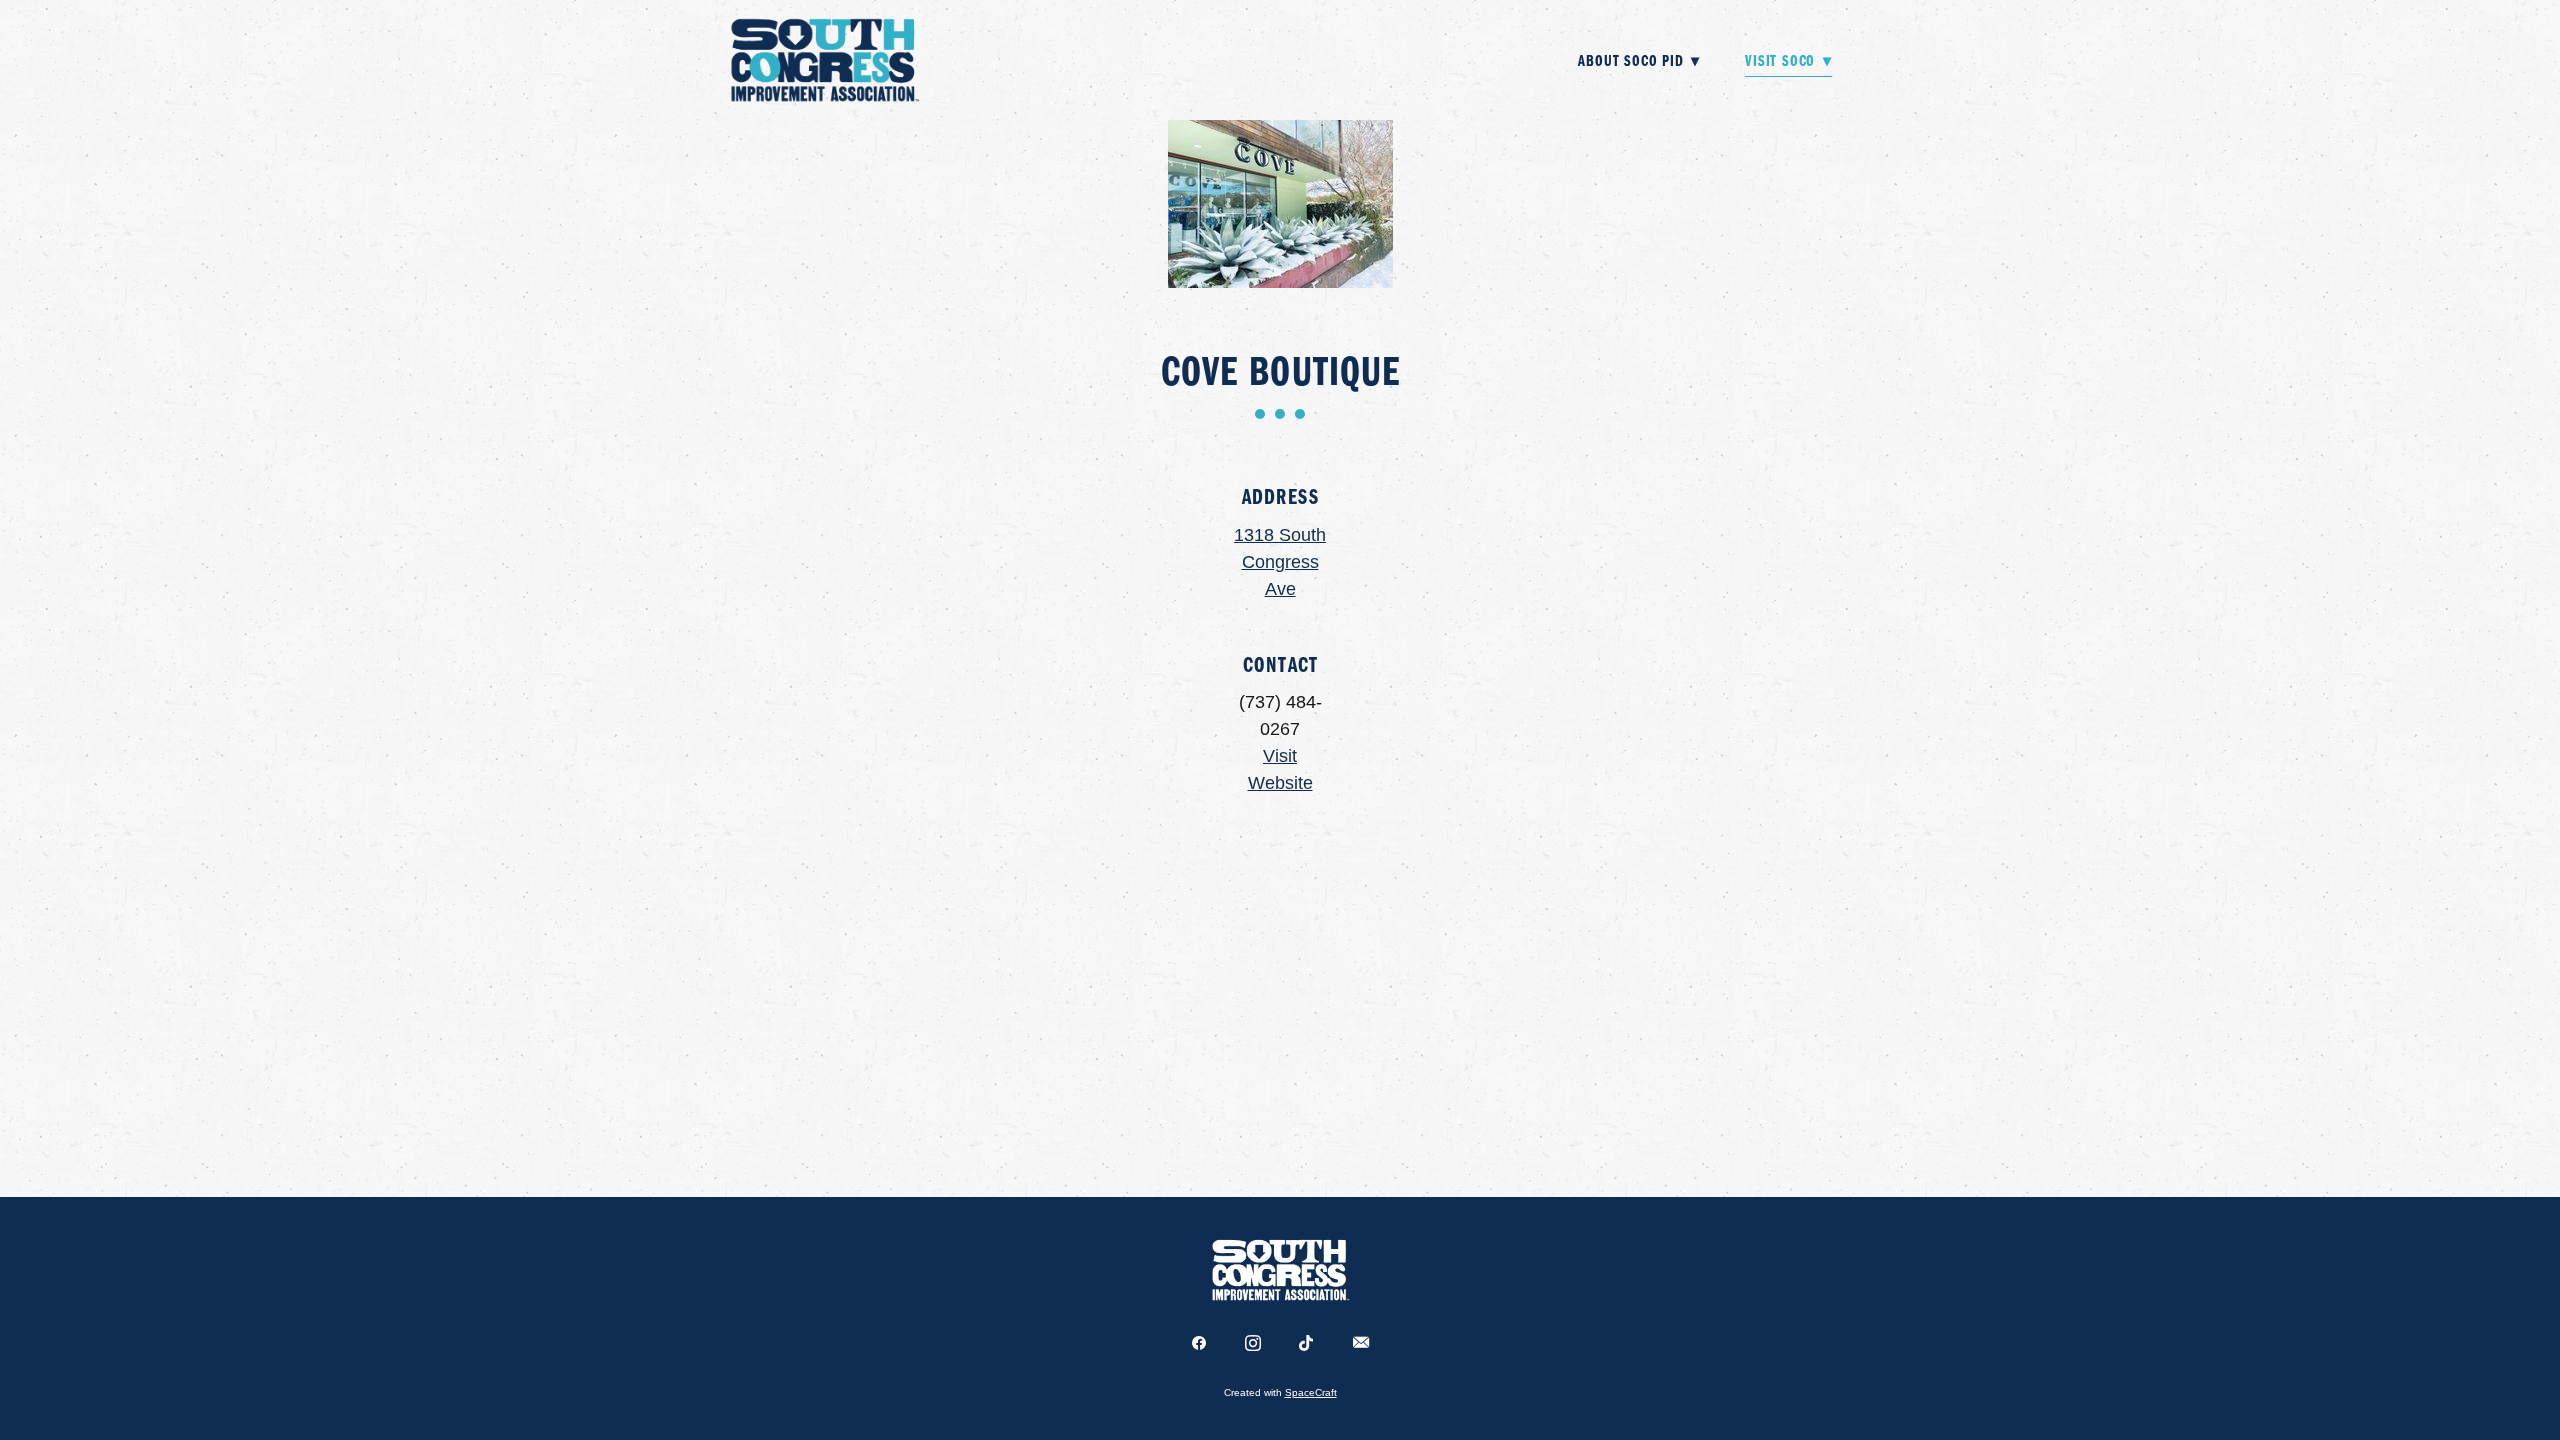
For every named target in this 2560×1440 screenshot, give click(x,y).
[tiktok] (1307, 1344)
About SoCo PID (1639, 60)
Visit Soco (1788, 60)
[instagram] (1253, 1344)
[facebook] (1199, 1344)
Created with (1280, 1392)
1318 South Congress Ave (1280, 562)
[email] (1361, 1344)
